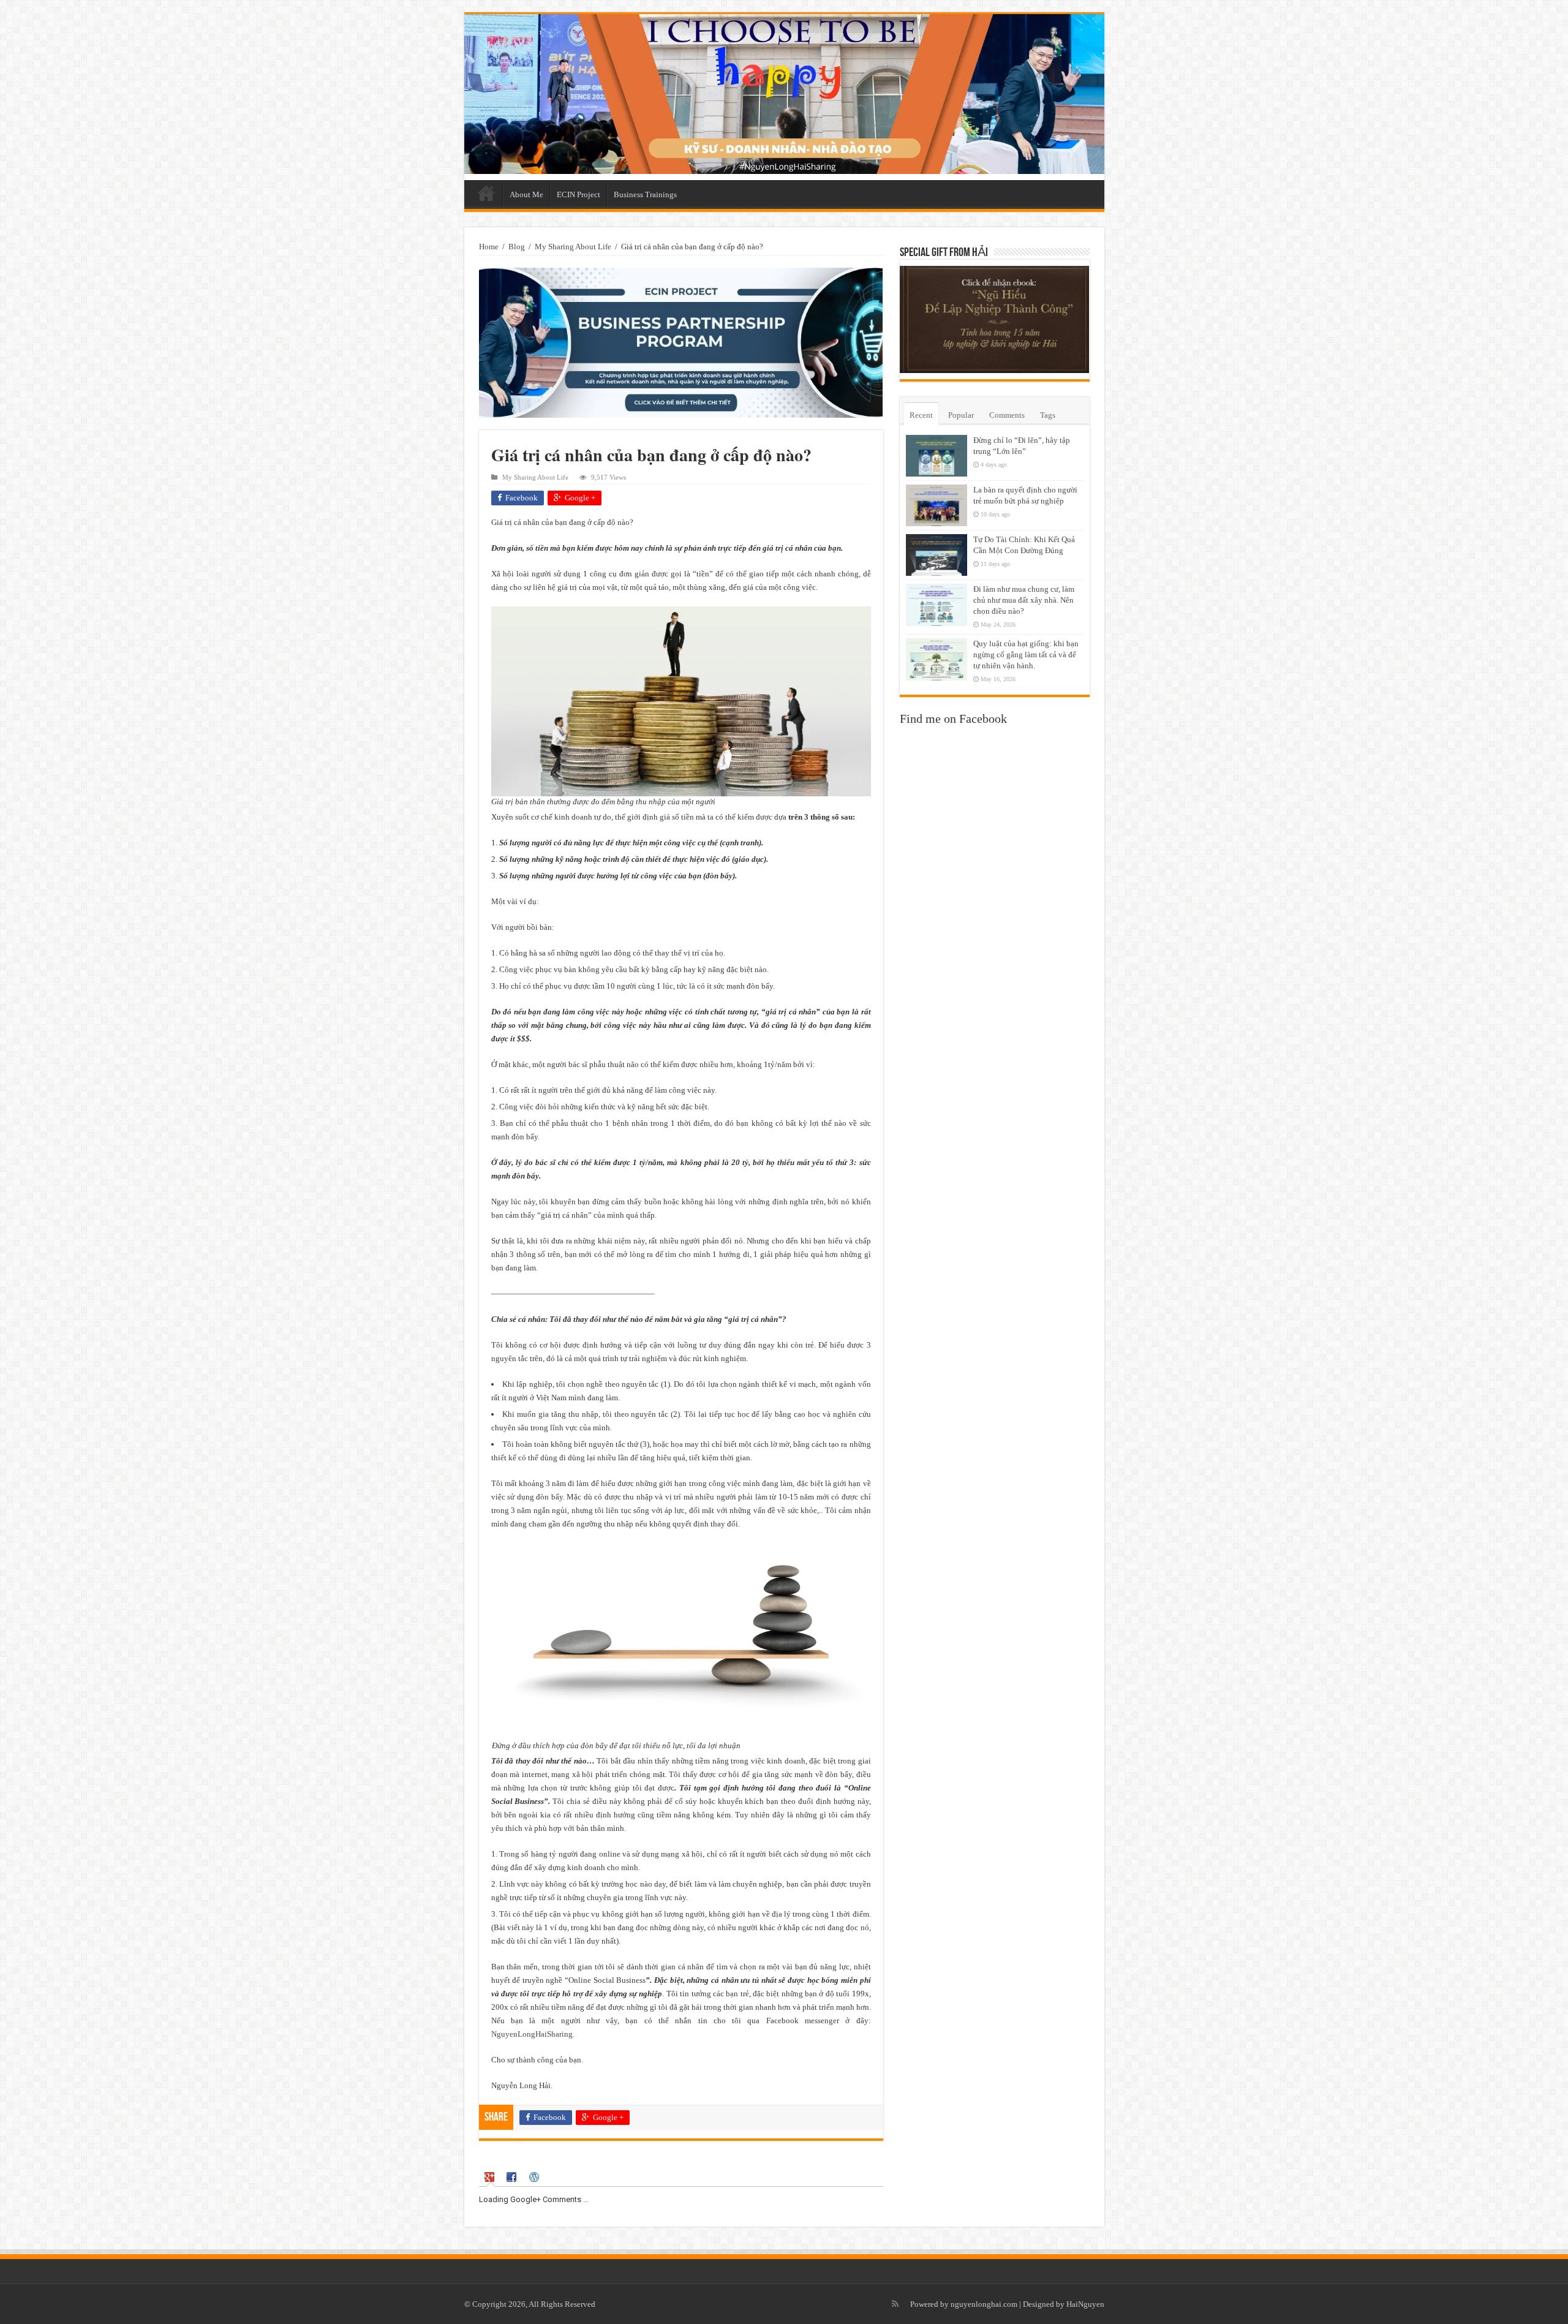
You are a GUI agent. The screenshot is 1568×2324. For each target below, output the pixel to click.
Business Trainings (645, 194)
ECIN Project (579, 194)
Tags (1048, 415)
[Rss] (895, 2304)
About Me (526, 194)
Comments (1007, 415)
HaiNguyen (1085, 2304)
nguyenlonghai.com (984, 2304)
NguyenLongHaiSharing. (533, 2034)
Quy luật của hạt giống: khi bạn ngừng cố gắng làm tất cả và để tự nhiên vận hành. (1026, 655)
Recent (921, 415)
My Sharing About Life (573, 247)
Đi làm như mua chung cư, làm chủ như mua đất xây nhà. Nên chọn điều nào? (1024, 600)
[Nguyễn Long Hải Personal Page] (784, 94)
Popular (961, 415)
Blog (517, 247)
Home (486, 193)
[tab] (491, 2177)
